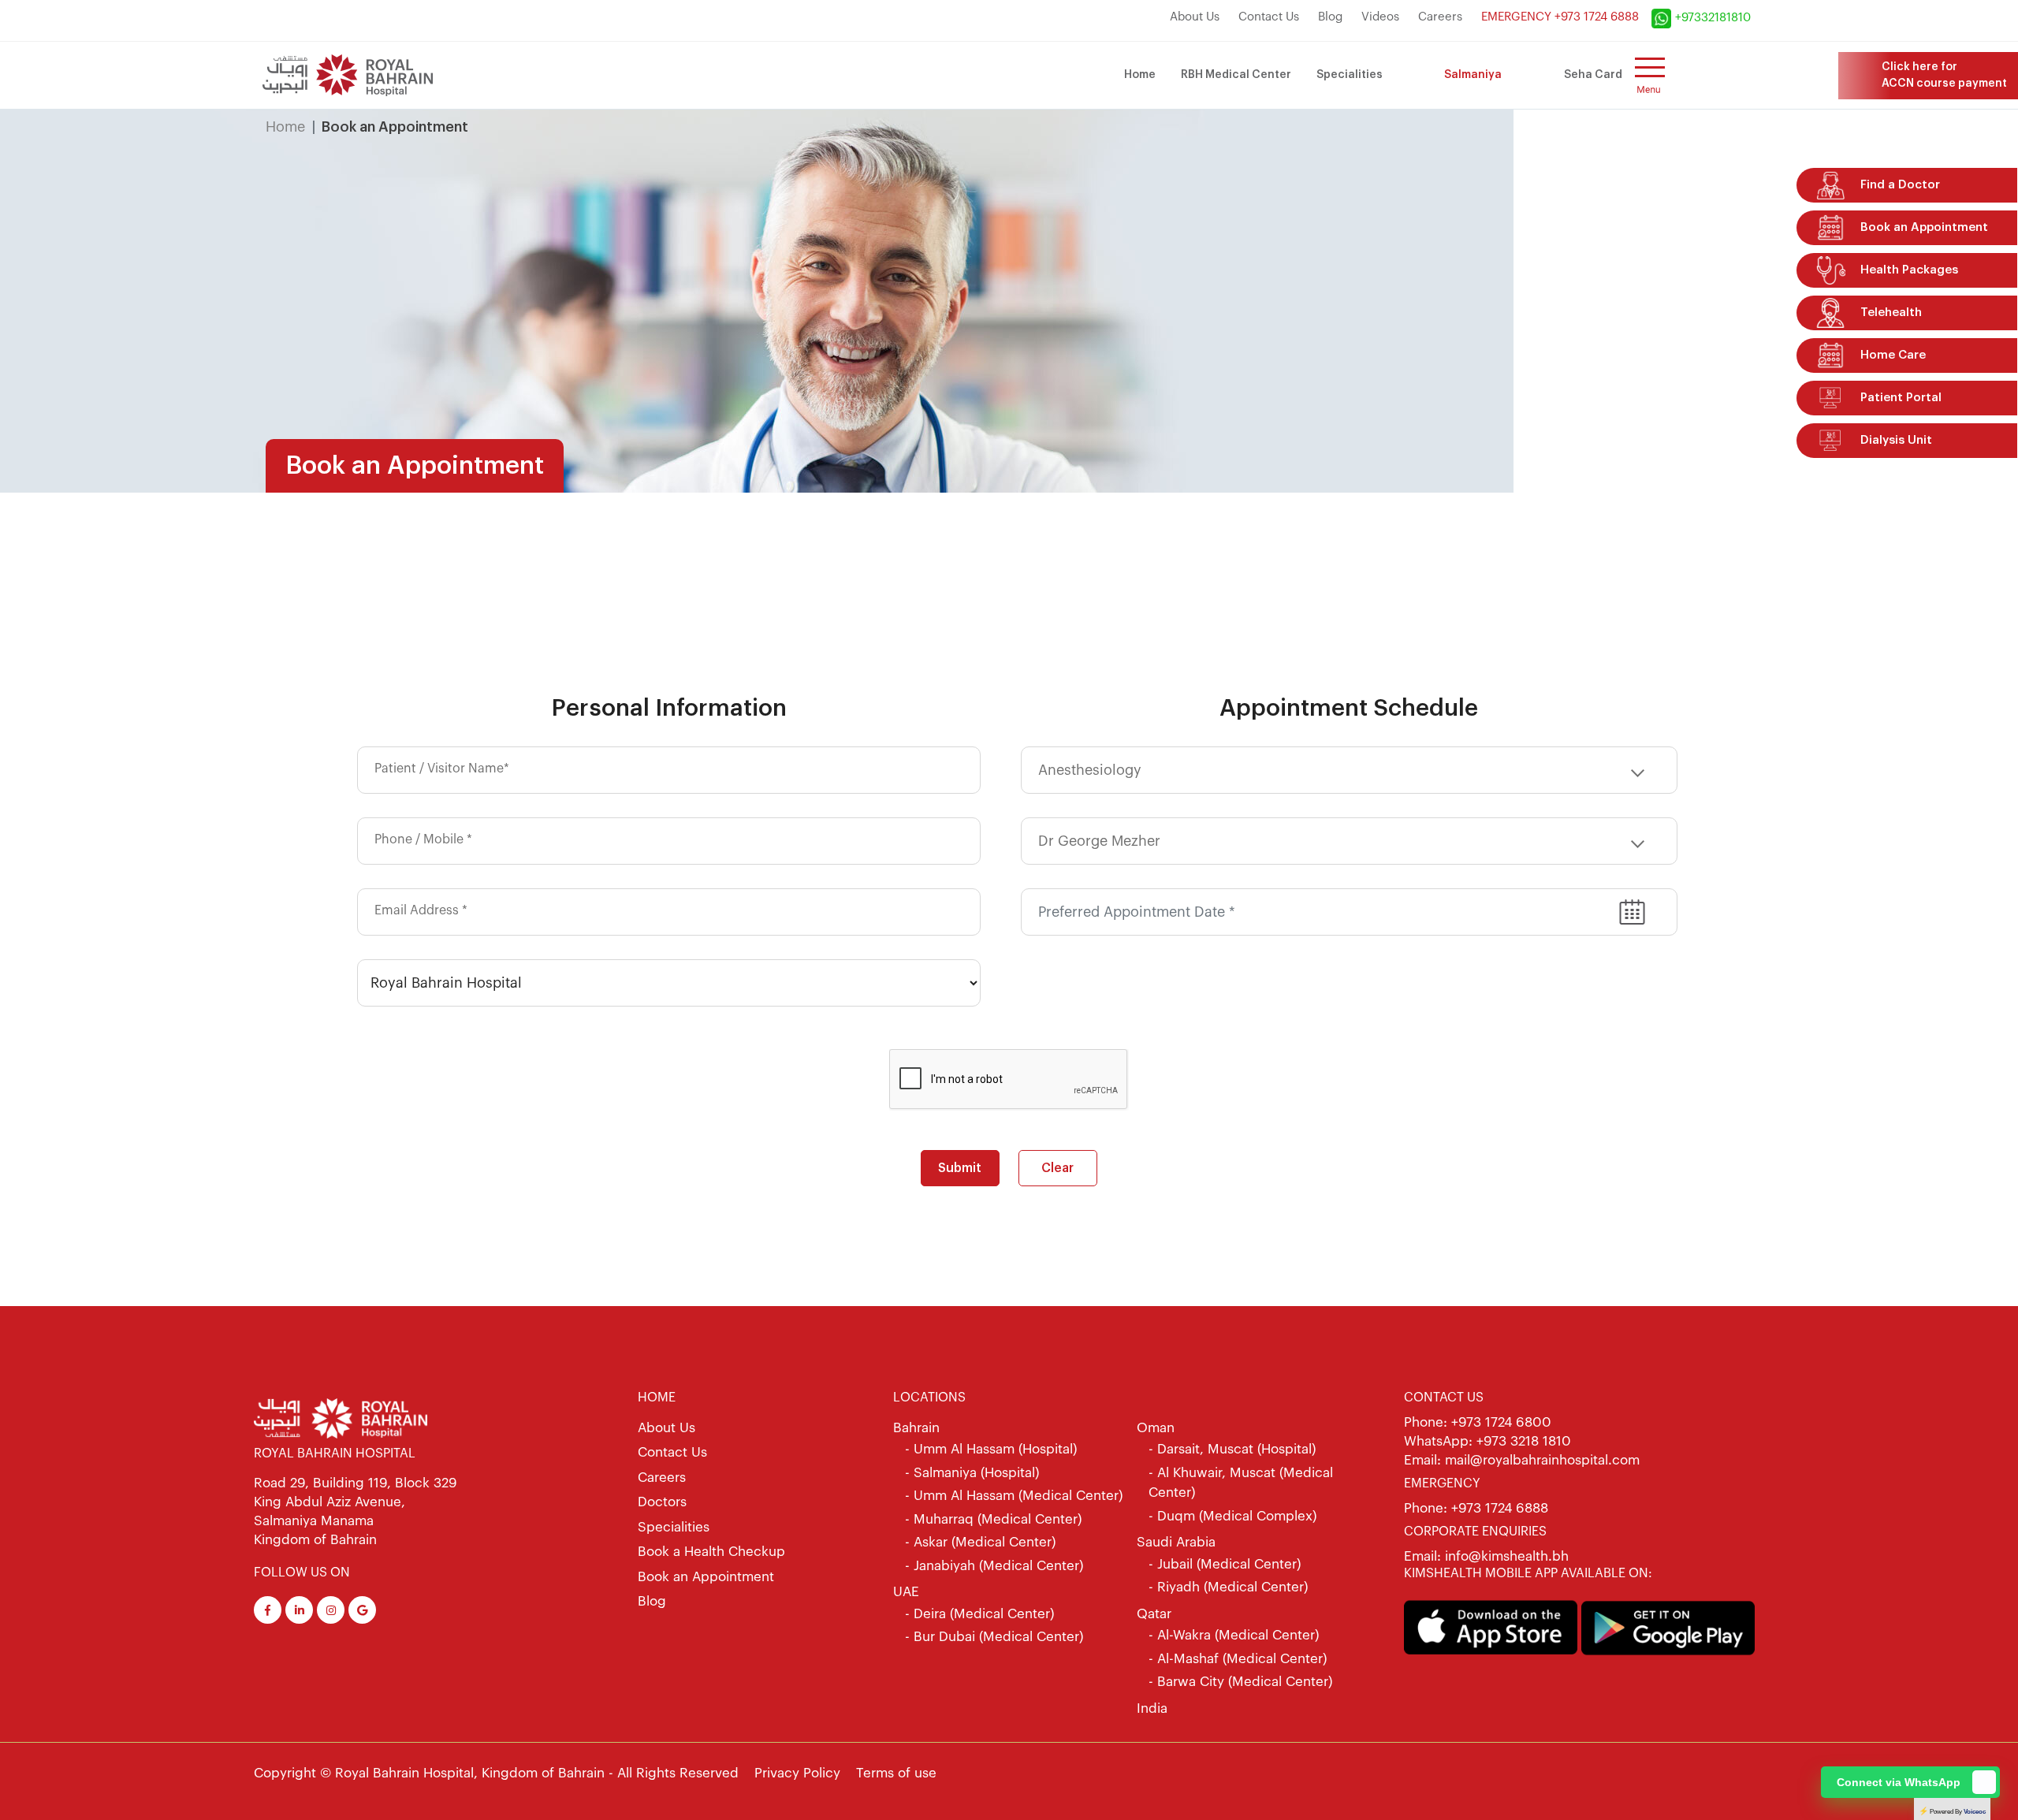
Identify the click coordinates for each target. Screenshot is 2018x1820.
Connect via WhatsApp (1899, 1782)
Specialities (1350, 75)
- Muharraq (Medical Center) (993, 1519)
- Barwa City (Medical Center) (1240, 1682)
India (1152, 1708)
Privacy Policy (797, 1773)
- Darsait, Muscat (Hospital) (1232, 1449)
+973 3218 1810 (1524, 1441)
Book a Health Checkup (711, 1552)
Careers (1440, 17)
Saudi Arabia (1176, 1542)
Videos (1380, 17)
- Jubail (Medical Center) (1225, 1564)
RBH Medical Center (1236, 75)
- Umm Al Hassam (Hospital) (991, 1449)
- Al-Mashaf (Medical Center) (1238, 1659)
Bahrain (916, 1428)
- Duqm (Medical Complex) (1232, 1516)
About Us (1195, 17)
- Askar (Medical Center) (980, 1542)
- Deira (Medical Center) (979, 1614)
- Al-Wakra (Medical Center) (1234, 1635)
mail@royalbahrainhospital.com (1542, 1460)
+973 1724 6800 (1501, 1422)
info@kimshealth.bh (1505, 1556)
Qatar (1154, 1614)
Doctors (662, 1502)
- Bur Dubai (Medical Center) (994, 1637)
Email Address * (421, 910)
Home (1140, 75)
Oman (1156, 1428)
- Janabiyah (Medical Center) (994, 1566)
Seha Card (1593, 75)
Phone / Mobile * (423, 839)
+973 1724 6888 (1500, 1508)
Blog (1330, 17)
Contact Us (1269, 17)
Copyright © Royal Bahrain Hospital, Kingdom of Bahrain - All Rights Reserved (496, 1773)
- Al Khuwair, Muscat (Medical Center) (1241, 1483)
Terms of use (896, 1773)
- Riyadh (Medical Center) (1228, 1587)
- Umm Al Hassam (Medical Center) (1014, 1496)
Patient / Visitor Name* (442, 769)
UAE (906, 1592)
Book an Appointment (706, 1577)
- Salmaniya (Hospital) (972, 1473)
